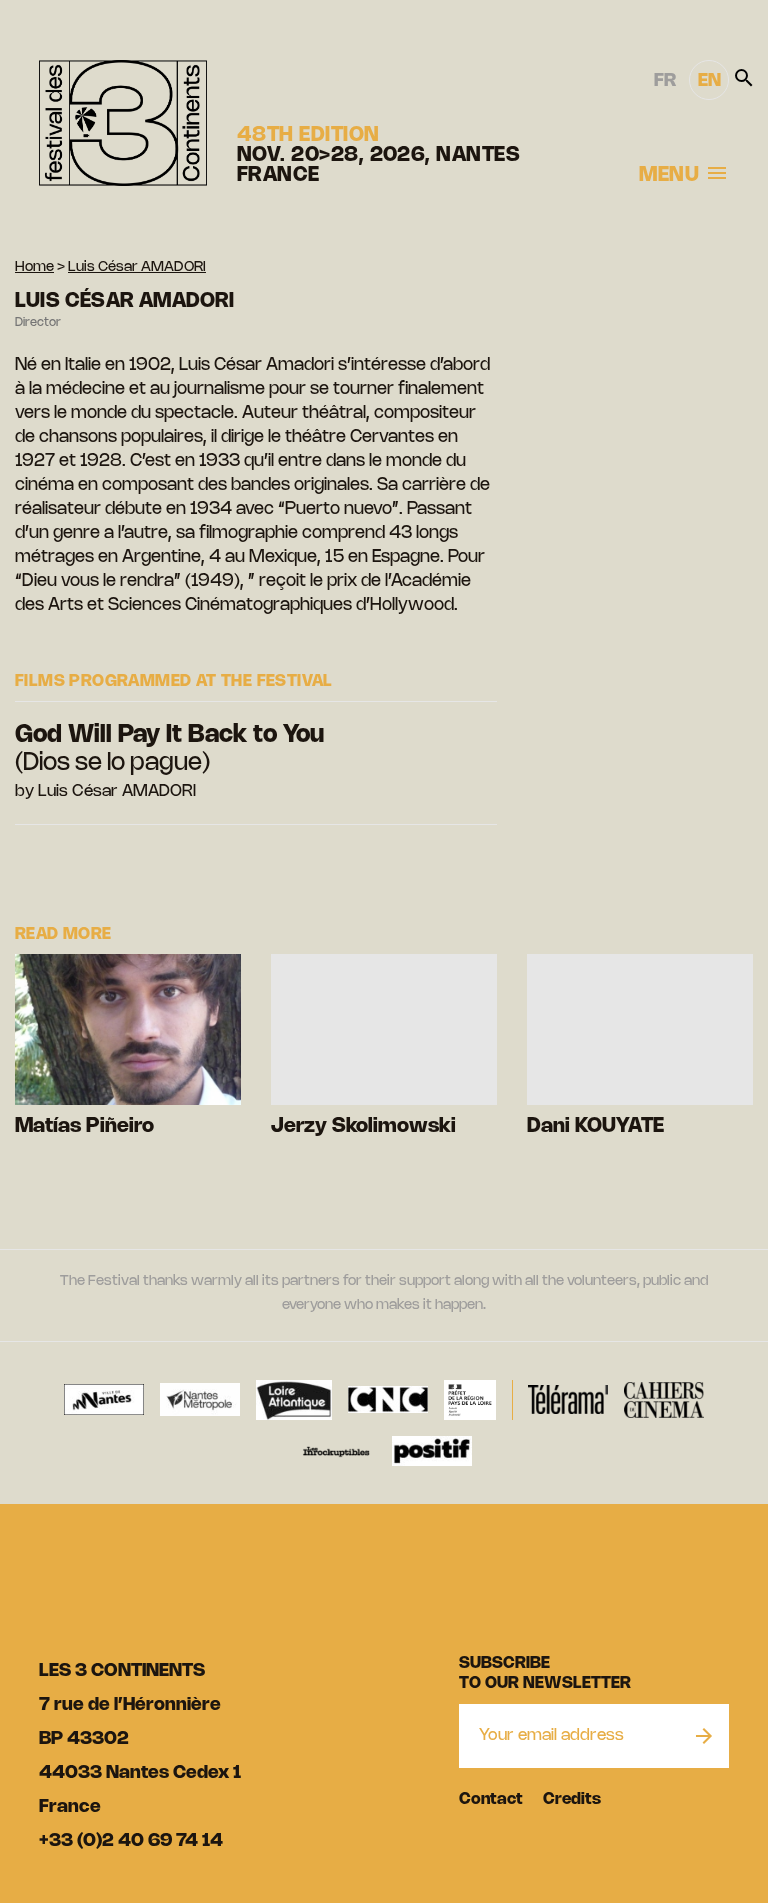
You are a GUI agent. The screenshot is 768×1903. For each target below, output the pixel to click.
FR (665, 81)
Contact (491, 1799)
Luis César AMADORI (137, 267)
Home (34, 267)
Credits (572, 1799)
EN (709, 81)
